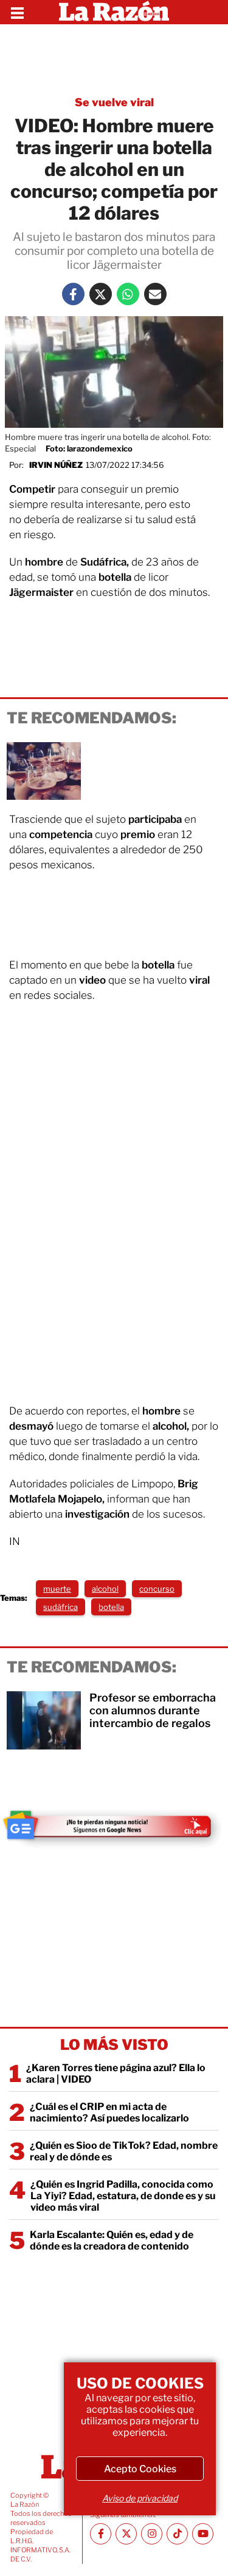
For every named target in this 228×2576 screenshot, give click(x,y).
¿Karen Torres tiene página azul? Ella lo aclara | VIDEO (116, 2074)
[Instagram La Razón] (152, 2534)
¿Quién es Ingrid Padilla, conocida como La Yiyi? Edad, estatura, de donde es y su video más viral (123, 2196)
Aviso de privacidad (140, 2498)
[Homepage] (114, 12)
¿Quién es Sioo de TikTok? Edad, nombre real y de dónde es (124, 2151)
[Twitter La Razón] (101, 294)
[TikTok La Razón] (177, 2534)
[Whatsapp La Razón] (128, 294)
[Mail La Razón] (155, 294)
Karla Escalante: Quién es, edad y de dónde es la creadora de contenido (112, 2240)
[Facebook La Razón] (73, 294)
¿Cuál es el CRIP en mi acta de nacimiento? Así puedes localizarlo (109, 2112)
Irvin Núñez (56, 465)
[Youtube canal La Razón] (203, 2534)
